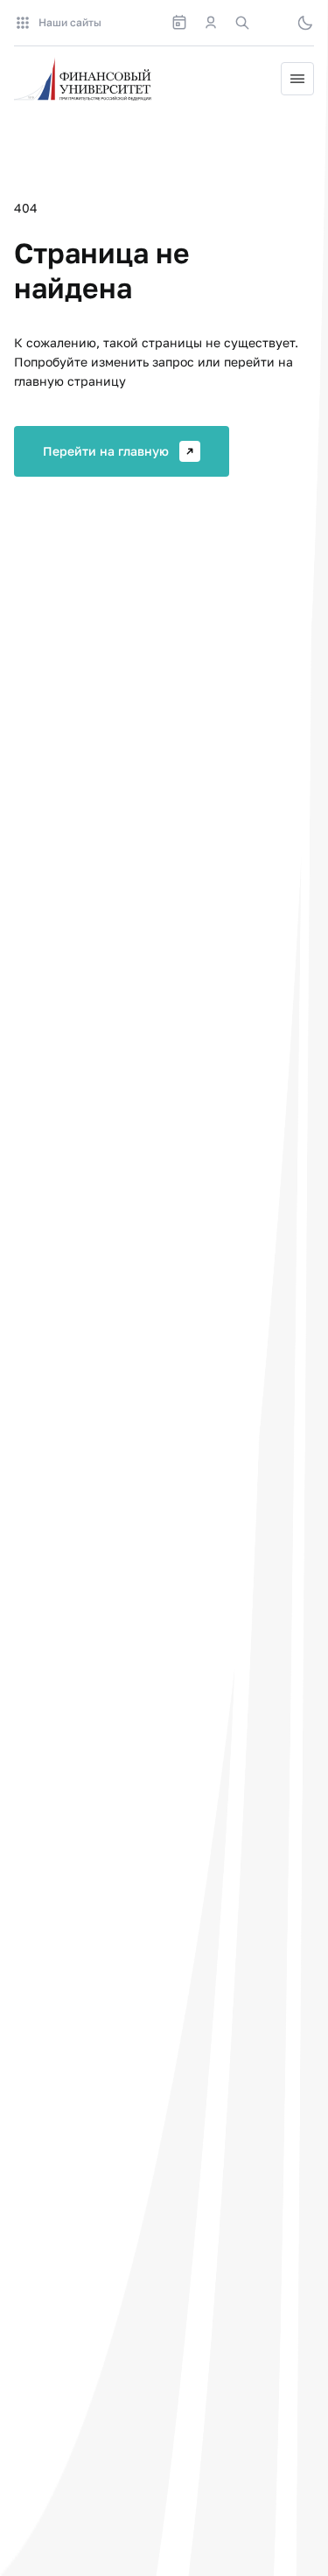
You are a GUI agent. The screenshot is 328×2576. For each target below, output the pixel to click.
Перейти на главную (106, 451)
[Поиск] (242, 23)
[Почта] (274, 23)
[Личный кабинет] (211, 23)
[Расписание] (179, 23)
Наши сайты (70, 22)
